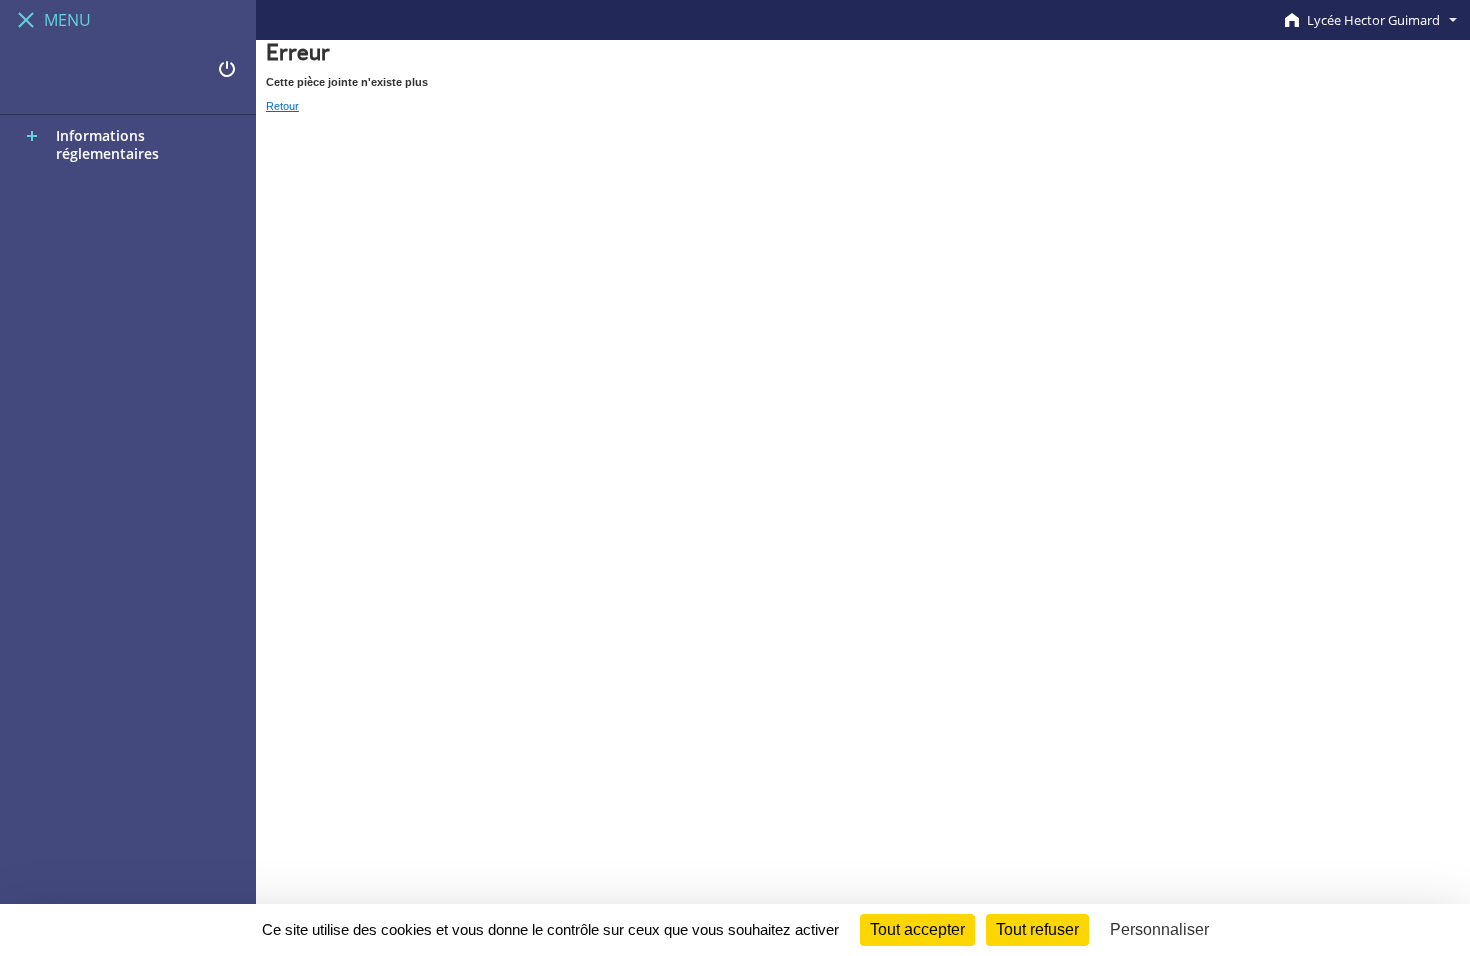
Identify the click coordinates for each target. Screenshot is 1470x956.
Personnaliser (1159, 929)
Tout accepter (917, 929)
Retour (282, 106)
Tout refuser (1037, 929)
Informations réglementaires (107, 144)
